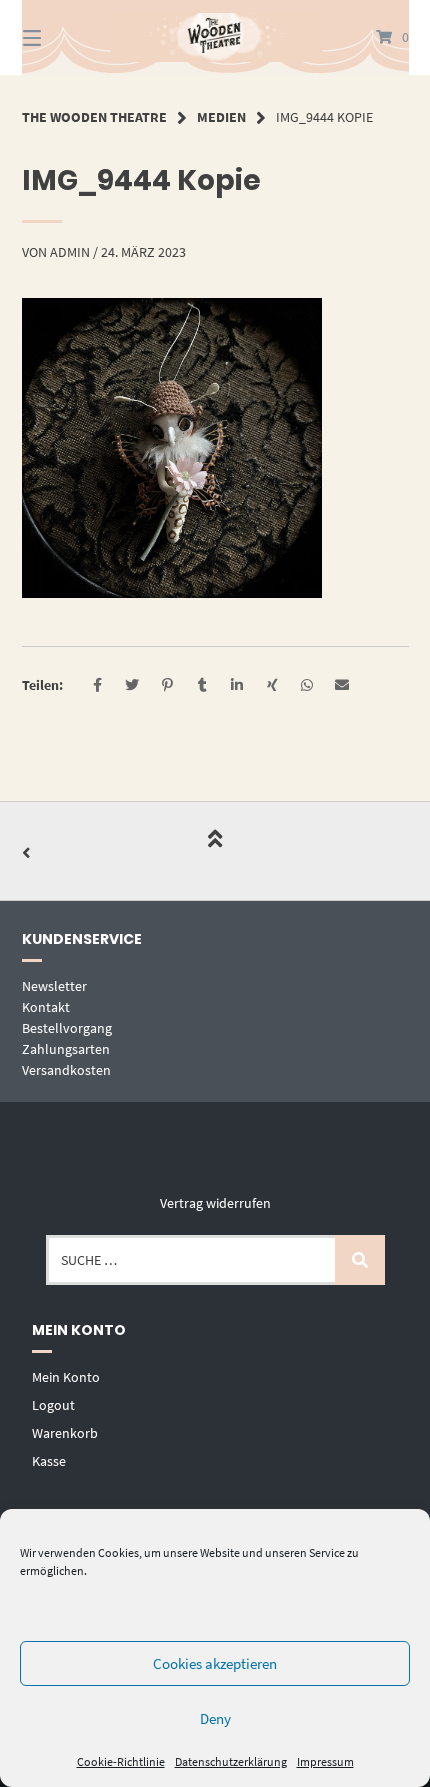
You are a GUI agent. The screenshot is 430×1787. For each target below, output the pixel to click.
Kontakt (46, 1007)
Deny (215, 1718)
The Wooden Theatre (94, 117)
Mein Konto (66, 1377)
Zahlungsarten (66, 1049)
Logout (53, 1405)
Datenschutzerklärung (231, 1761)
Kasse (49, 1461)
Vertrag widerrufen (215, 1203)
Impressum (325, 1761)
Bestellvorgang (67, 1028)
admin (70, 252)
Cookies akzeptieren (215, 1663)
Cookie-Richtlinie (121, 1761)
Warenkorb (65, 1433)
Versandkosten (66, 1070)
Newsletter (54, 986)
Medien (221, 117)
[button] (97, 685)
